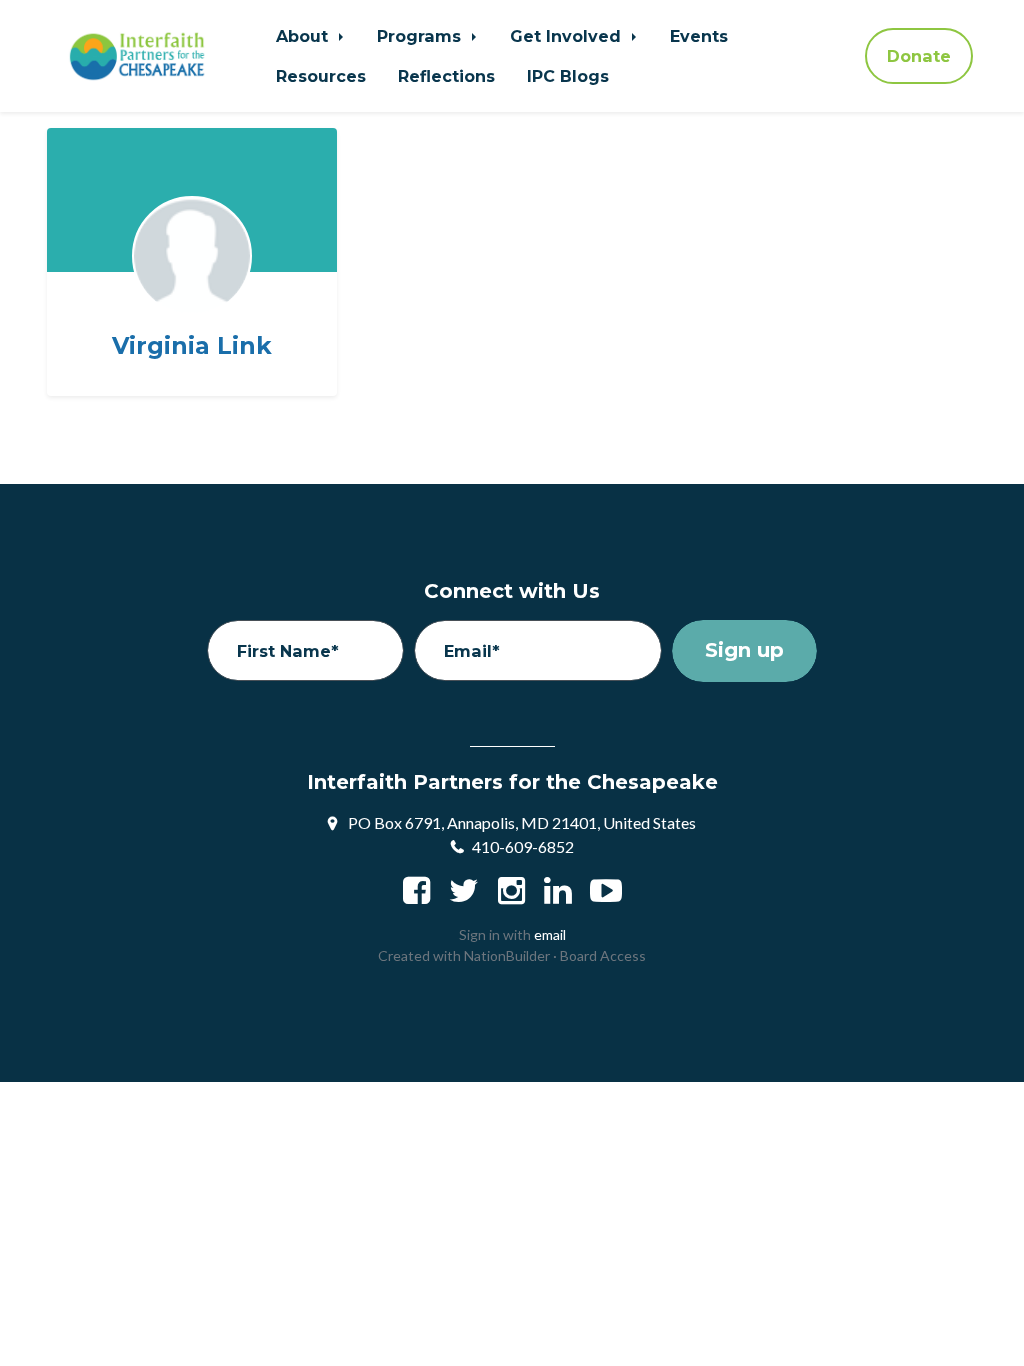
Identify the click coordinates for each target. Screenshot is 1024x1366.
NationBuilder (507, 955)
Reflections (446, 76)
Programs (421, 36)
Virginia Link (192, 346)
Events (699, 36)
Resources (321, 76)
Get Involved (568, 36)
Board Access (603, 955)
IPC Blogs (568, 76)
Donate (919, 56)
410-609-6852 (523, 846)
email (550, 934)
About (304, 36)
